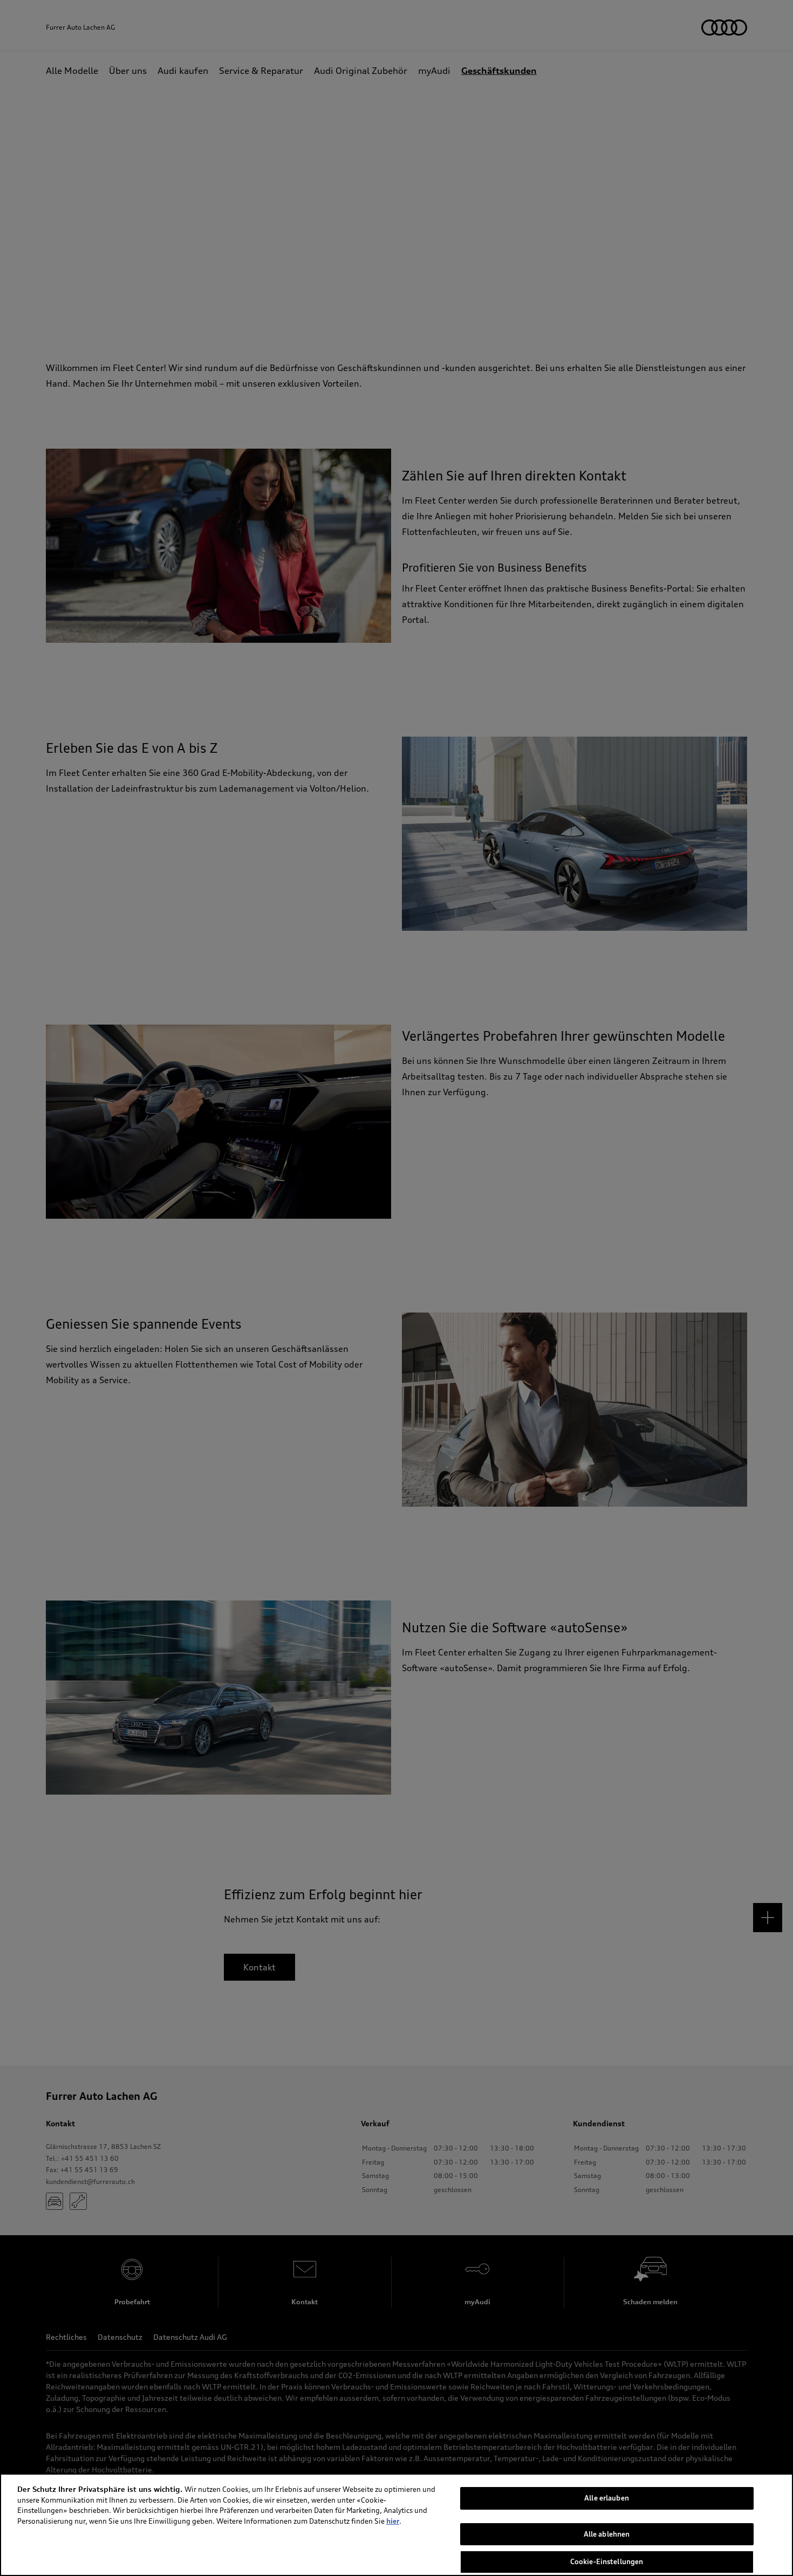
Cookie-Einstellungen (607, 2561)
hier (393, 2521)
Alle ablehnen (607, 2534)
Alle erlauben (607, 2498)
